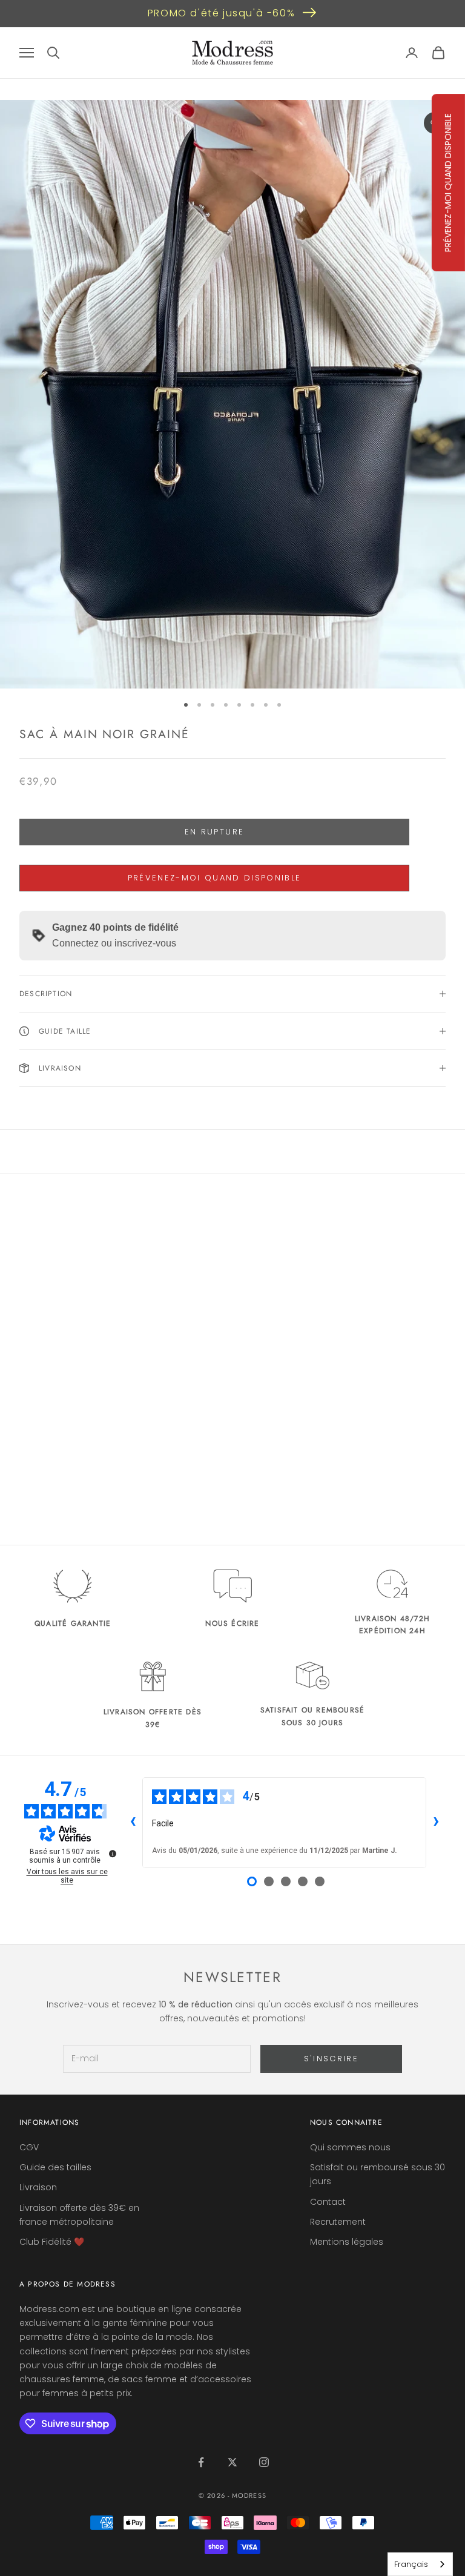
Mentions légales (347, 2242)
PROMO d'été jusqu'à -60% (221, 13)
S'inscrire (331, 2059)
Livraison (38, 2187)
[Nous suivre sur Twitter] (232, 2462)
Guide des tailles (55, 2167)
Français (411, 2564)
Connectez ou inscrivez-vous (114, 943)
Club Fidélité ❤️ (52, 2242)
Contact (328, 2202)
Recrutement (338, 2222)
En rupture (214, 832)
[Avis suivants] (436, 1823)
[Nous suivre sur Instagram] (264, 2462)
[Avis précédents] (133, 1823)
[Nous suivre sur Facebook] (201, 2462)
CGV (29, 2147)
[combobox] (420, 2564)
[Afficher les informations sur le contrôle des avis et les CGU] (113, 1854)
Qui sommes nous (350, 2147)
